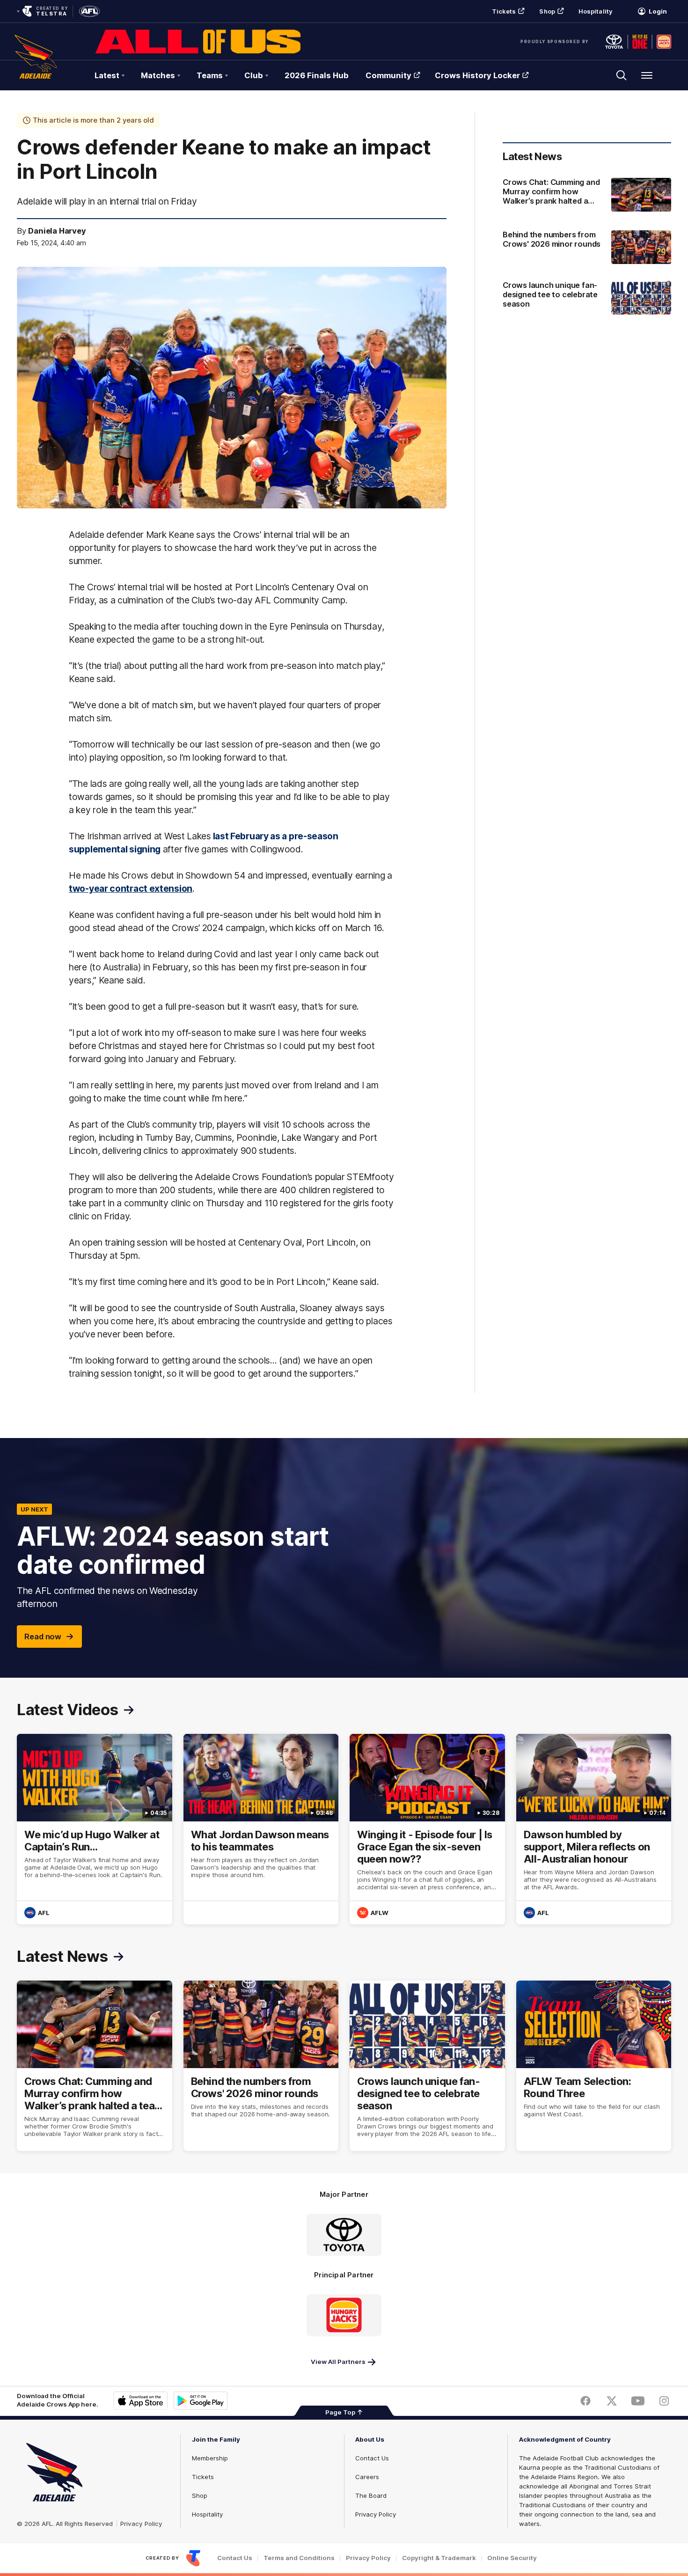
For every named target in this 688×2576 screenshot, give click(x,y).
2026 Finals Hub (317, 75)
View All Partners (338, 2362)
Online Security (512, 2558)
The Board (371, 2495)
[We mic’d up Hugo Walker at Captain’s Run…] (95, 1829)
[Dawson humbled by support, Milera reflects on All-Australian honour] (594, 1829)
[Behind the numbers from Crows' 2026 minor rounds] (587, 247)
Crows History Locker (477, 75)
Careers (367, 2477)
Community (388, 75)
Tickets (504, 11)
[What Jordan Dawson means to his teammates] (261, 1829)
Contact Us (372, 2458)
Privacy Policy (141, 2524)
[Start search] (622, 75)
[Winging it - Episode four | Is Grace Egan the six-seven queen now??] (427, 1829)
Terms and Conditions (299, 2558)
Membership (210, 2458)
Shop (547, 11)
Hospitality (595, 11)
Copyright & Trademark (439, 2558)
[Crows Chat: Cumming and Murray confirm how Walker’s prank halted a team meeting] (587, 196)
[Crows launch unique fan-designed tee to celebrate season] (587, 299)
